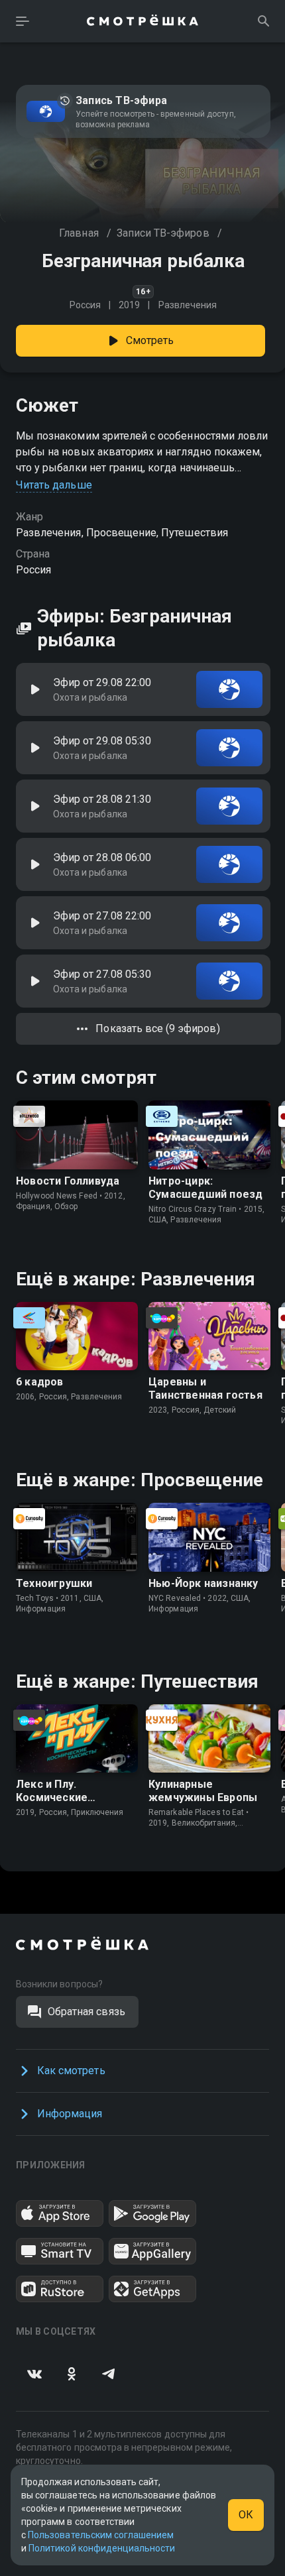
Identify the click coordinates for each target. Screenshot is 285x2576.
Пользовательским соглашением (101, 2535)
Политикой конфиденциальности (102, 2548)
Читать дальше (54, 485)
